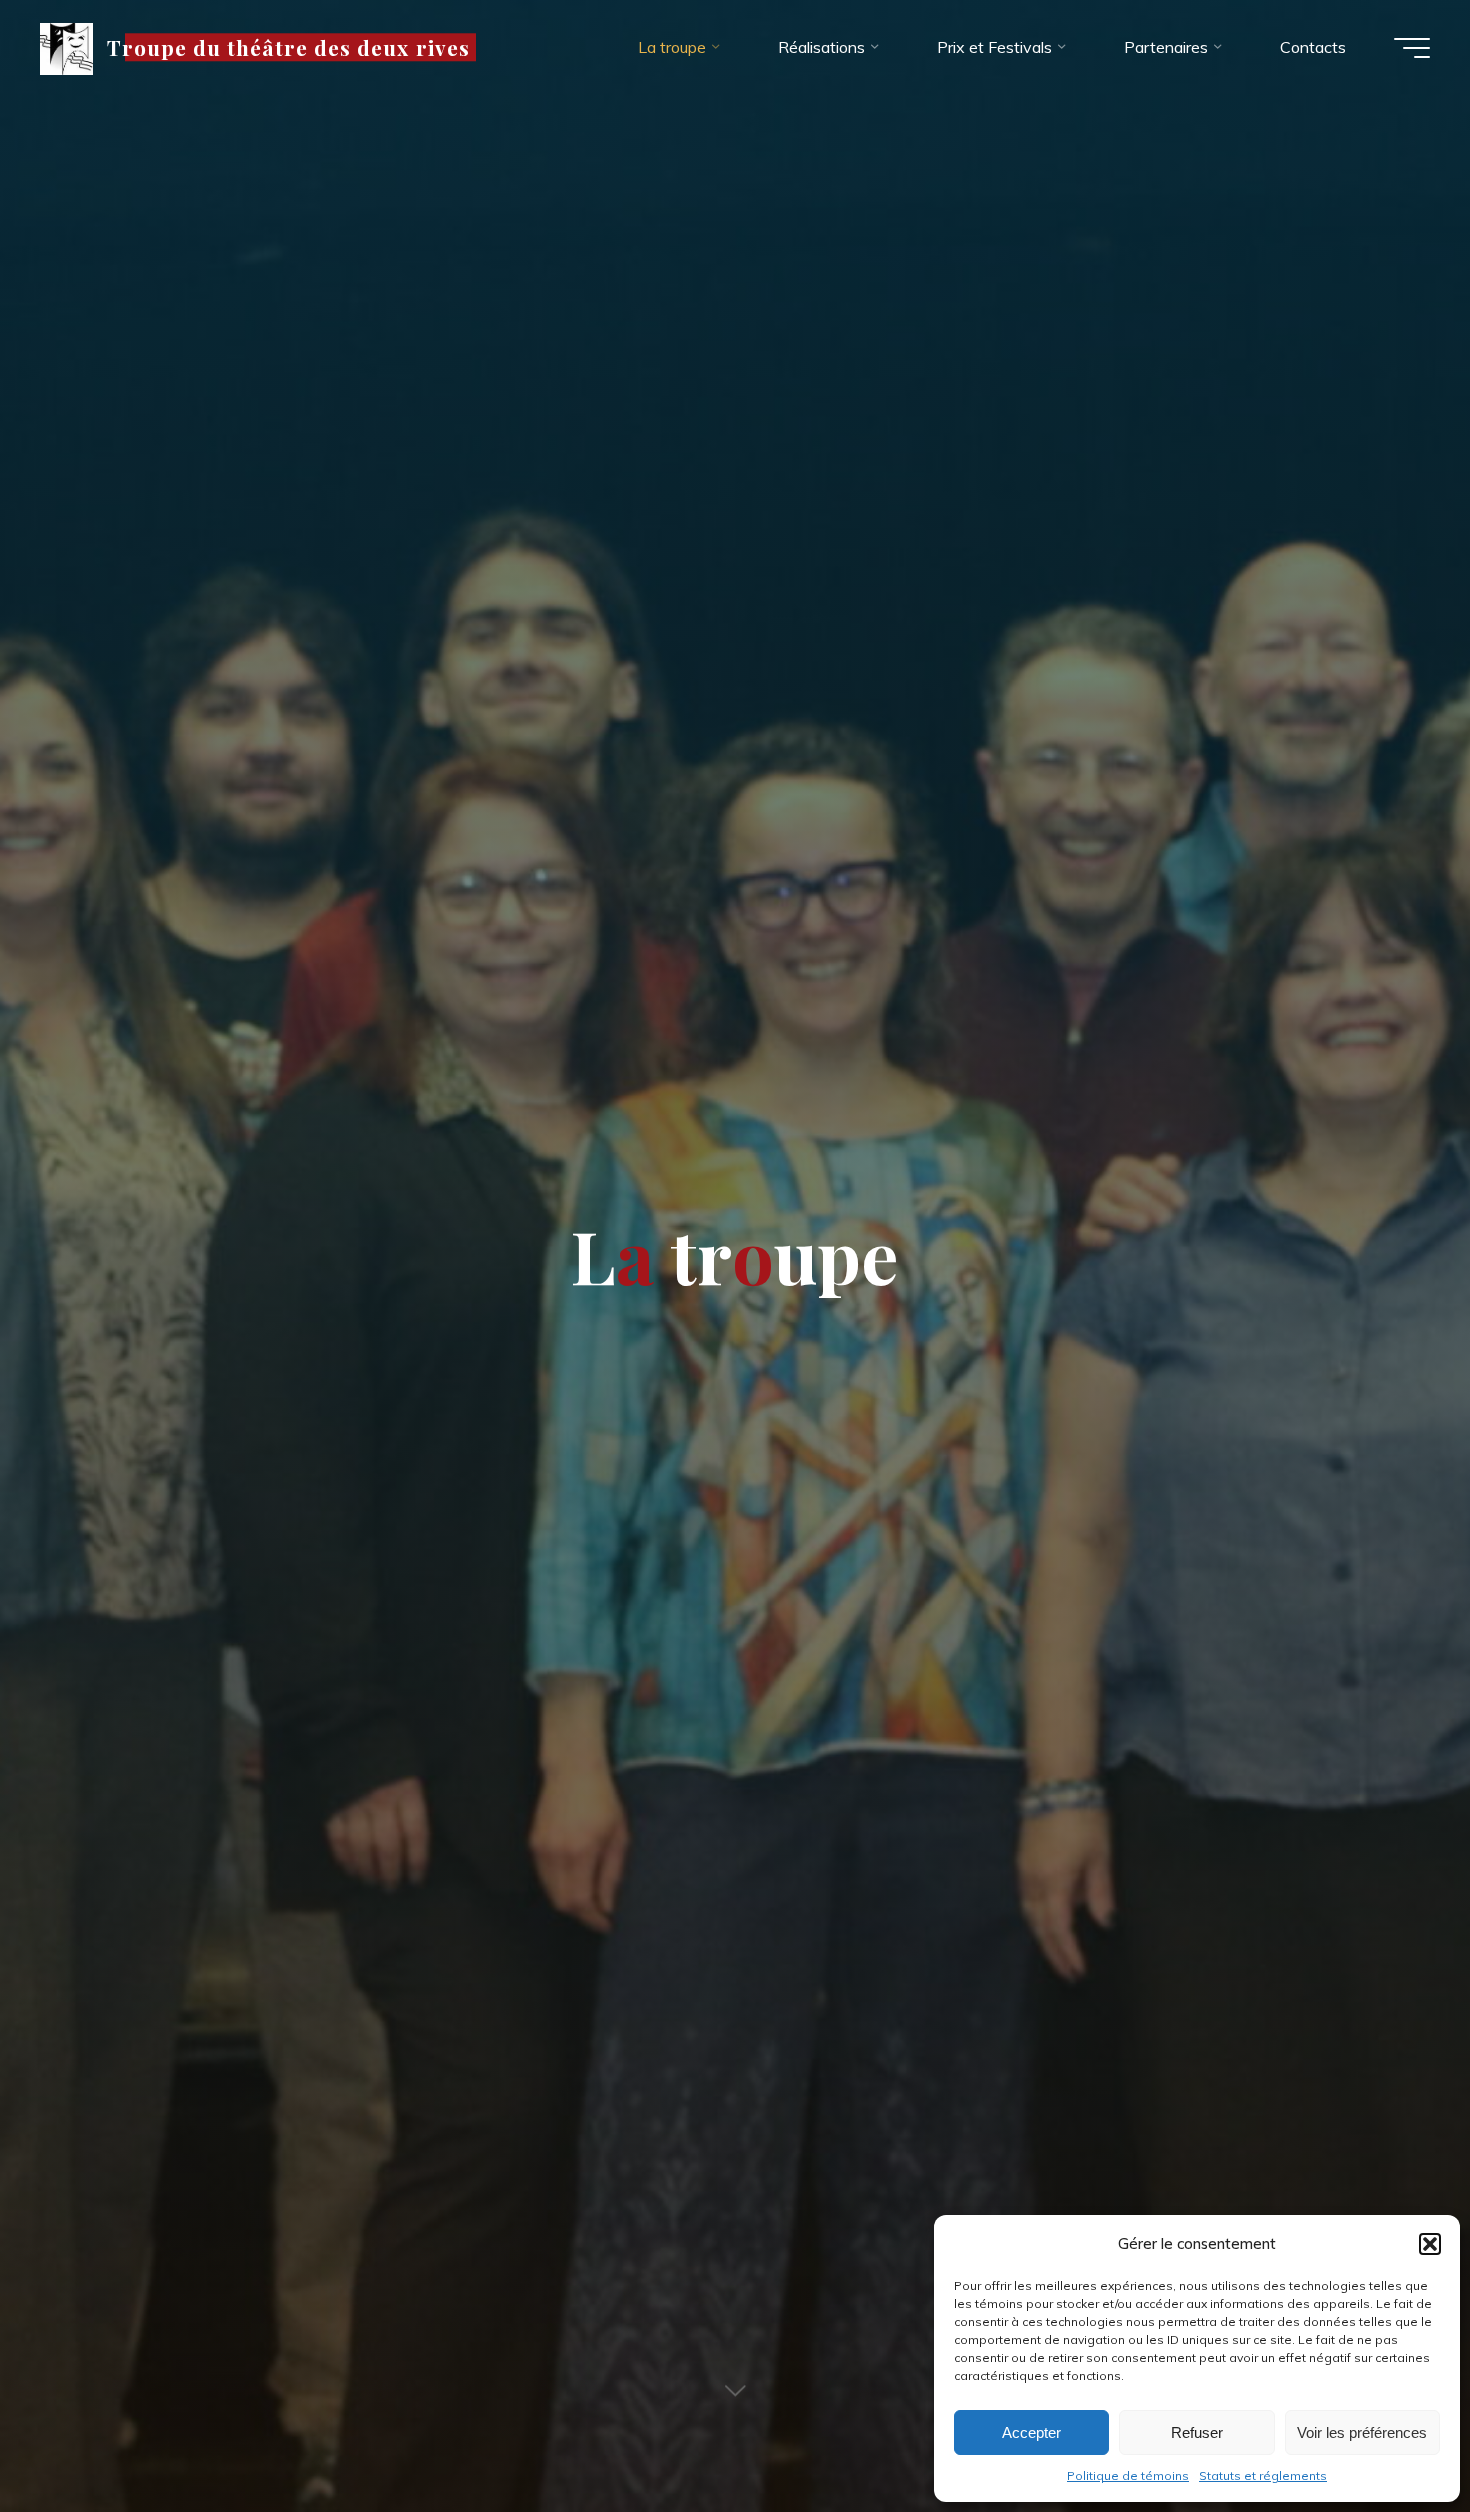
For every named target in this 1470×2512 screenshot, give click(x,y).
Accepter (1031, 2432)
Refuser (1197, 2432)
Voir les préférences (1362, 2432)
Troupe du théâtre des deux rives (288, 47)
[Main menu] (1412, 48)
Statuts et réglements (1263, 2475)
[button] (1430, 2244)
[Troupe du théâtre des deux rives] (66, 47)
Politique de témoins (1128, 2475)
